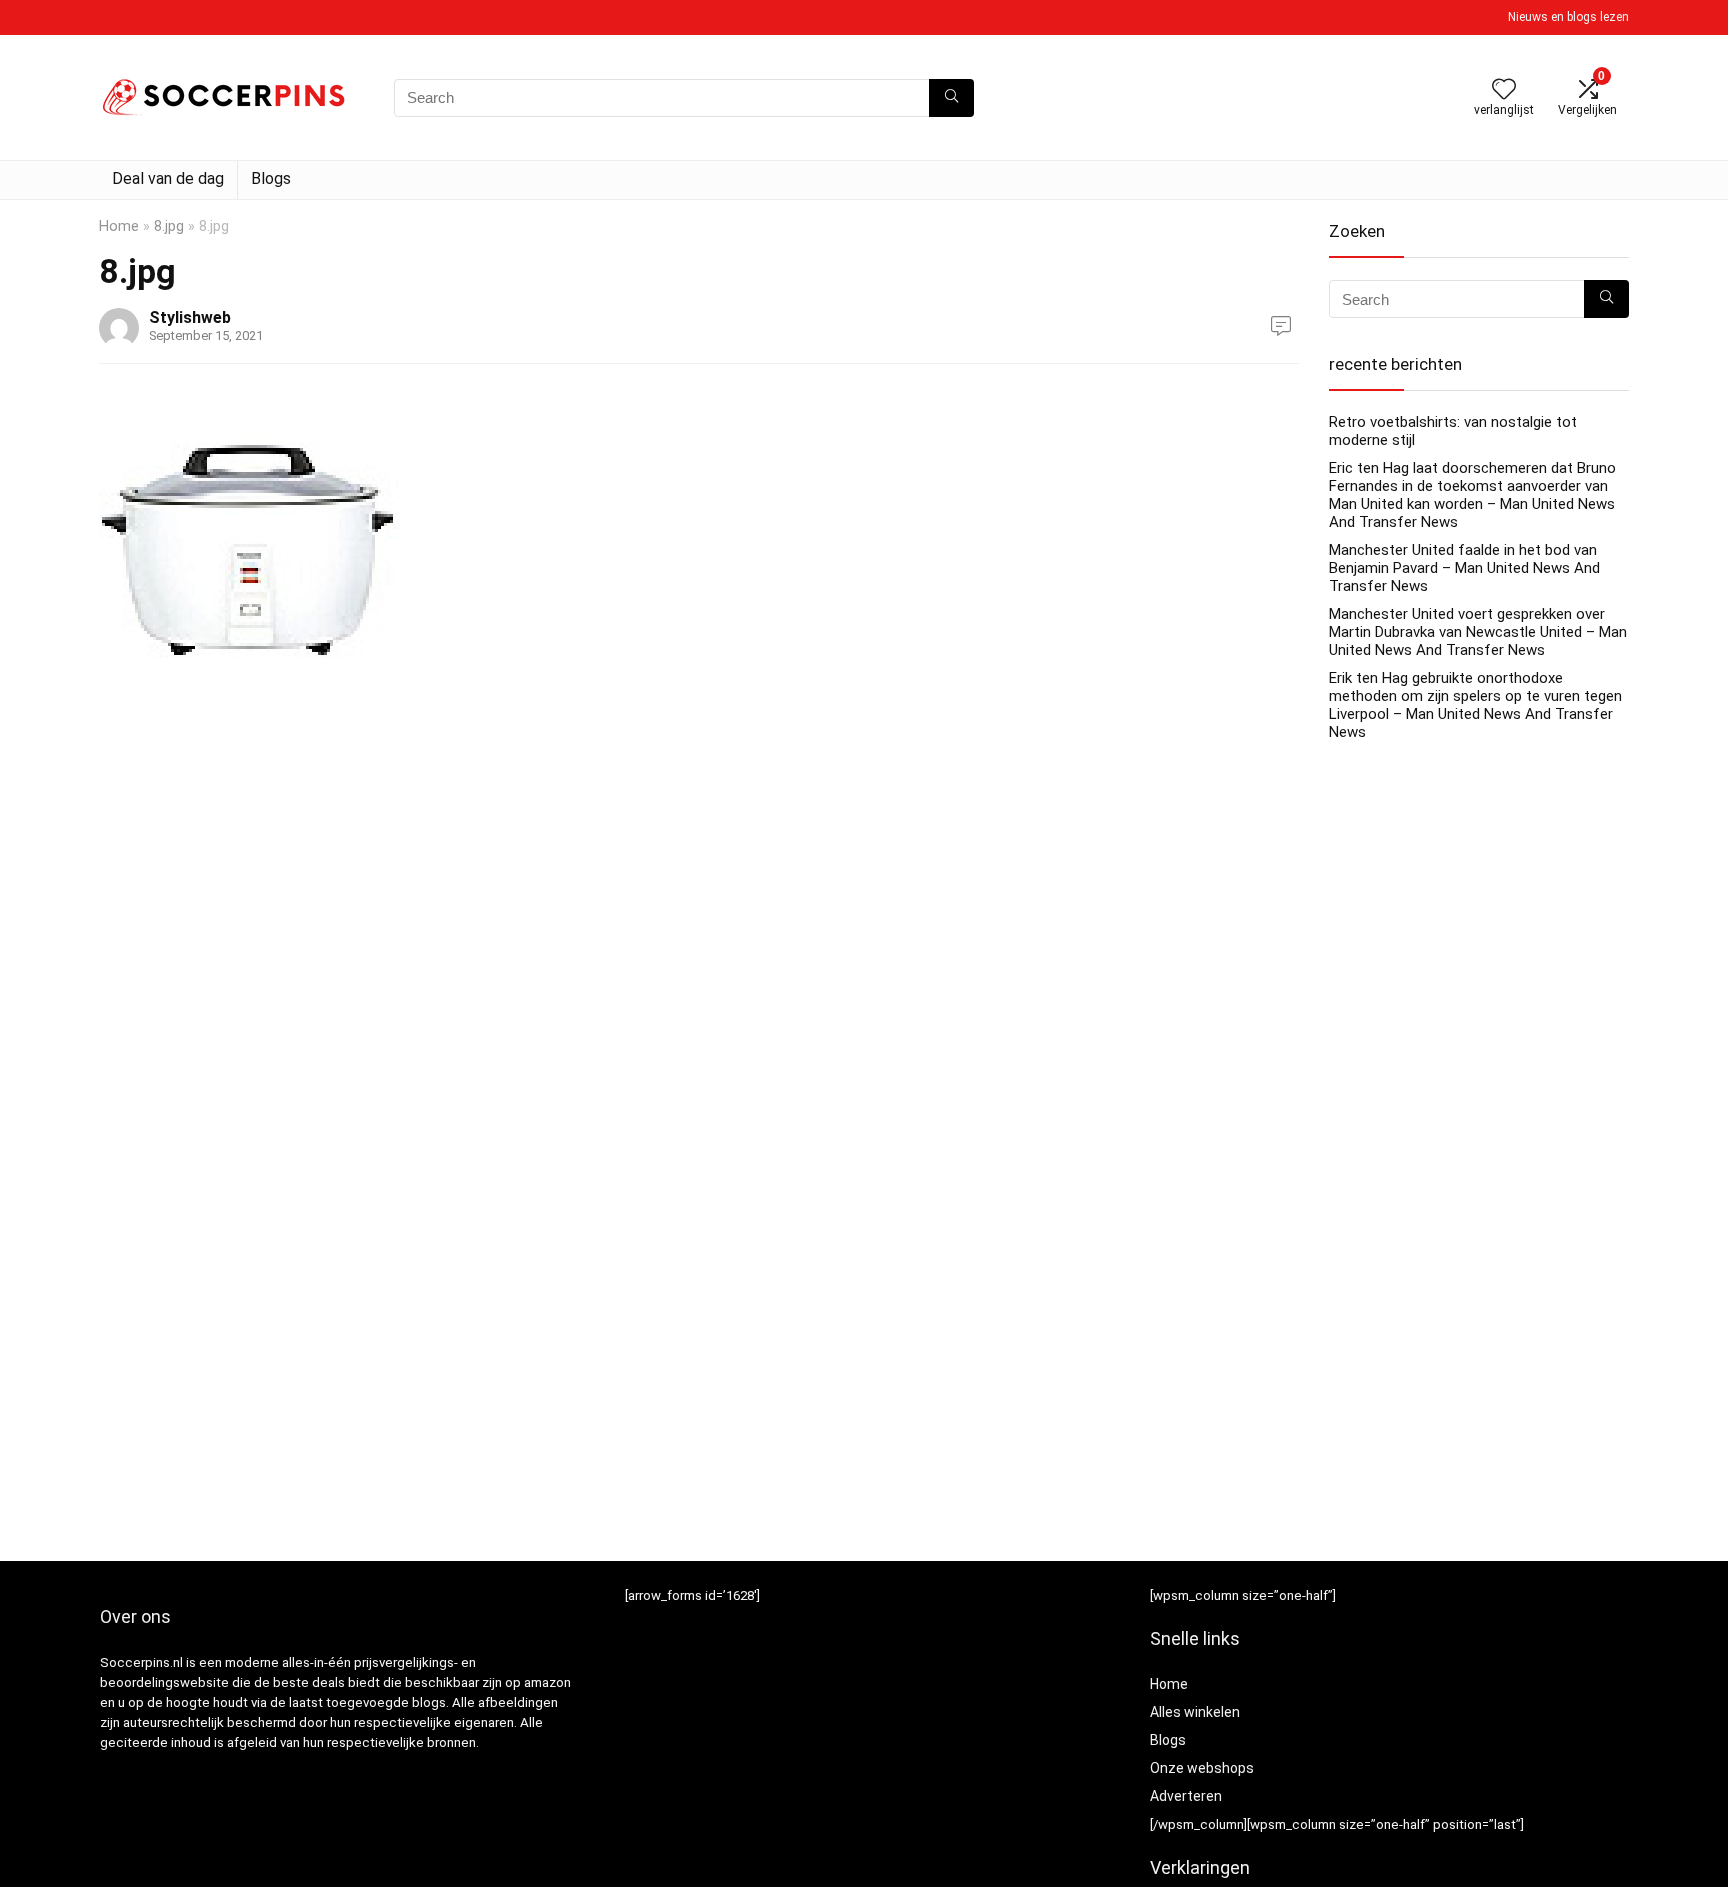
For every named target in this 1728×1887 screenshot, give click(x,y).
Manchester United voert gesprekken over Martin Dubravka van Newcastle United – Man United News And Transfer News (1478, 632)
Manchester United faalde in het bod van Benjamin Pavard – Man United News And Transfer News (1464, 568)
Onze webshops (1202, 1768)
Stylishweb (190, 317)
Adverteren (1186, 1796)
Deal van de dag (168, 178)
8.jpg (169, 226)
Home (119, 226)
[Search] (951, 98)
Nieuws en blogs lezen (1568, 17)
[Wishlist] (1504, 91)
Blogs (271, 178)
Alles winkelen (1195, 1712)
